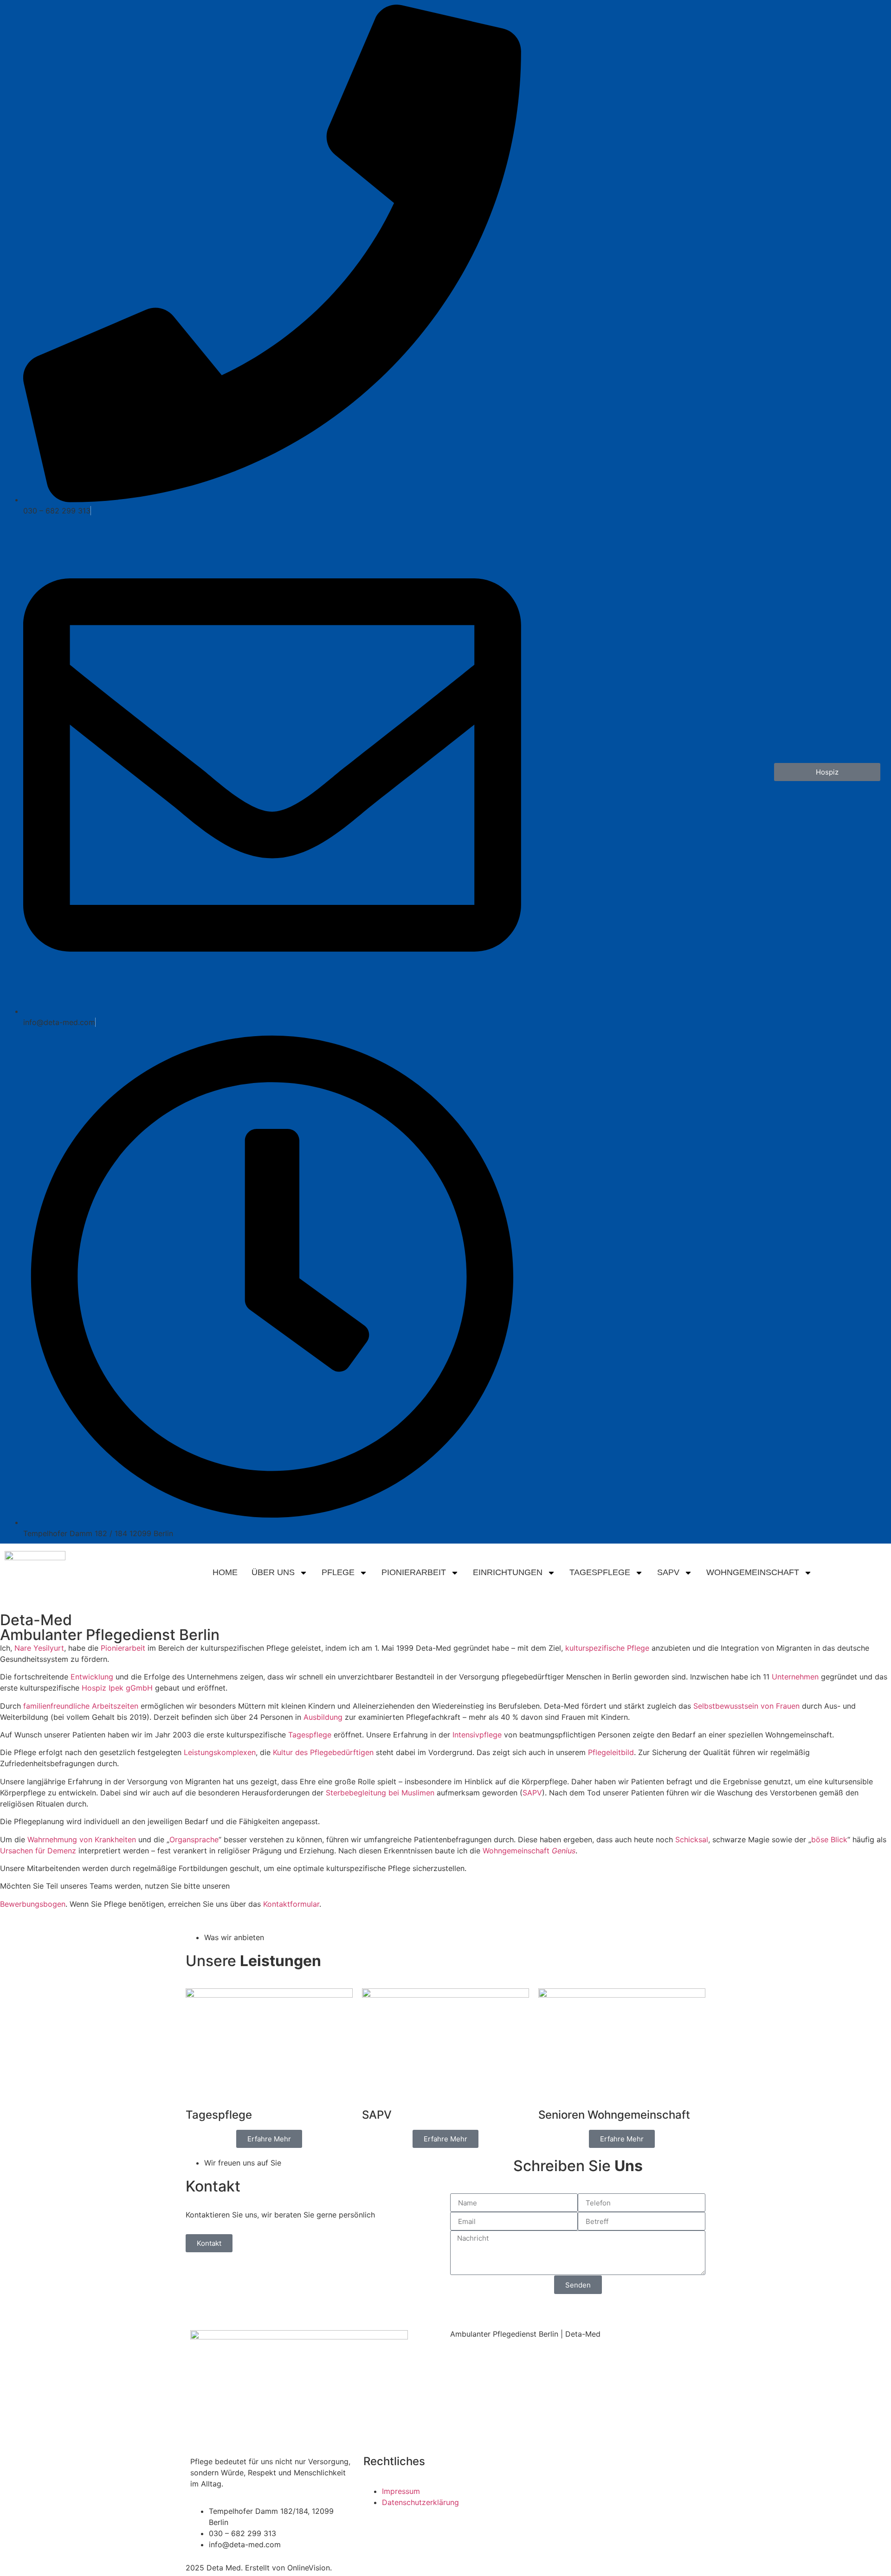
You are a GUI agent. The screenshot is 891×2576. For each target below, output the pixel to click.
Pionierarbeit (414, 1572)
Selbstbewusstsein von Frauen (746, 1706)
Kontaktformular (291, 1904)
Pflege (338, 1572)
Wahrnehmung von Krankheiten (82, 1839)
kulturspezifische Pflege (607, 1648)
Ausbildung (323, 1717)
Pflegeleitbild (611, 1752)
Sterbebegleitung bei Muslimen (380, 1793)
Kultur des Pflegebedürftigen (323, 1752)
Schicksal (692, 1839)
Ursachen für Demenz (38, 1851)
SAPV (668, 1572)
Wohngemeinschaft (753, 1572)
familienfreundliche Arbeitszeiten (81, 1706)
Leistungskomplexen (220, 1752)
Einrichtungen (508, 1572)
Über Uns (273, 1572)
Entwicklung (92, 1677)
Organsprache (194, 1839)
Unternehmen (795, 1677)
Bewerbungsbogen (33, 1904)
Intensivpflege (477, 1735)
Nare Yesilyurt (39, 1648)
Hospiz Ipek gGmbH (117, 1688)
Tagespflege (600, 1572)
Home (225, 1572)
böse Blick (829, 1839)
